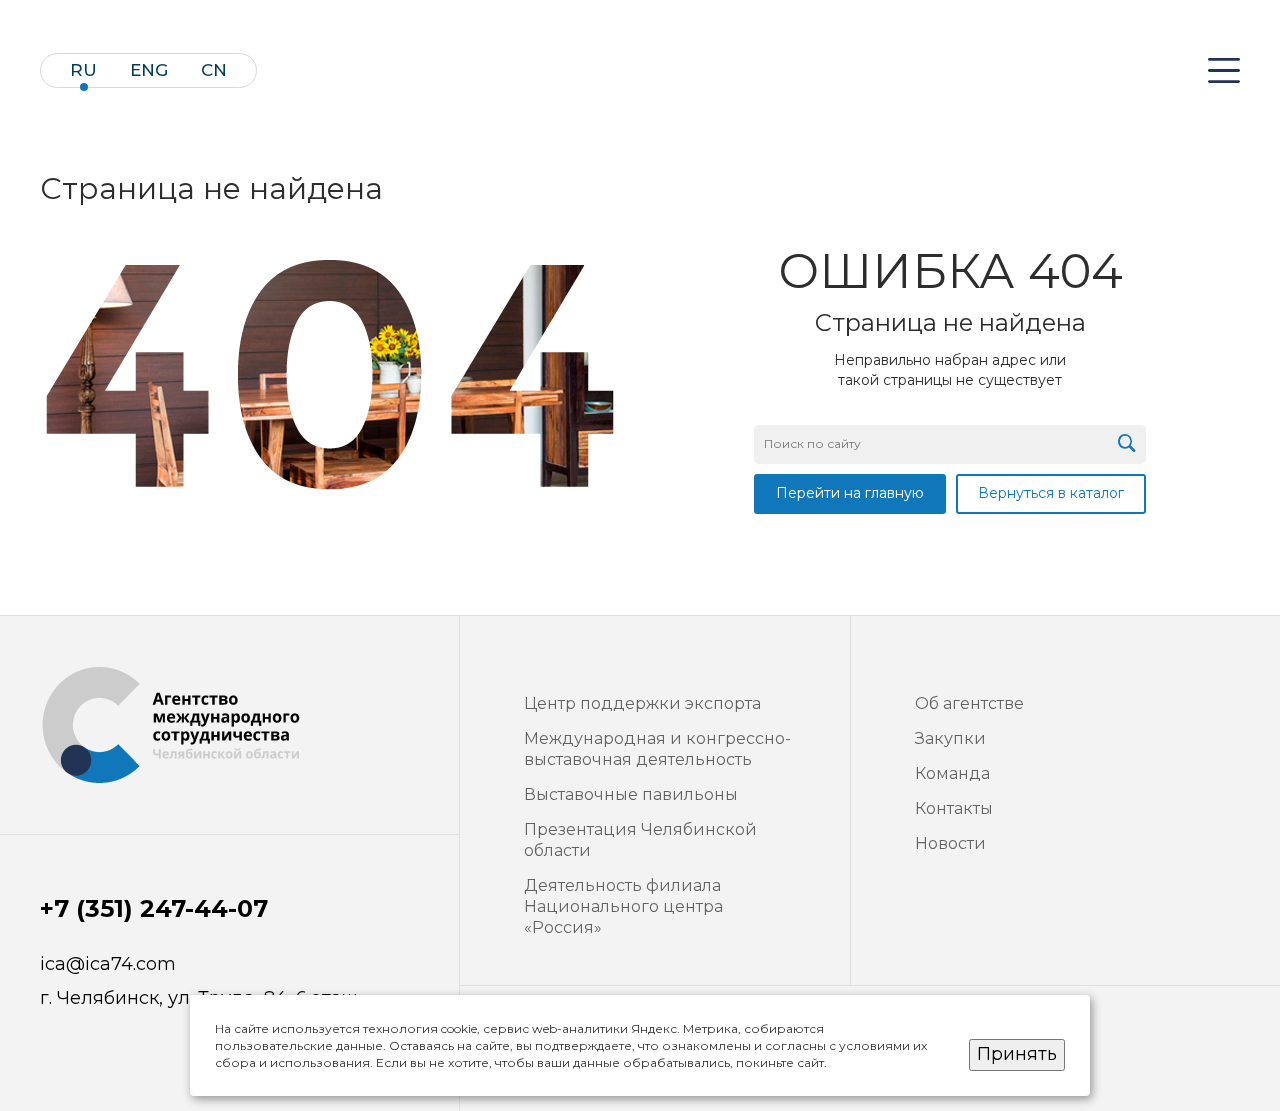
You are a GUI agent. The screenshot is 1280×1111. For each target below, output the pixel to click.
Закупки (950, 738)
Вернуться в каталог (1051, 493)
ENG (149, 70)
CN (214, 70)
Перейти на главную (850, 493)
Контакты (954, 808)
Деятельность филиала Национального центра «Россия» (623, 906)
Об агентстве (969, 703)
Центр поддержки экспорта (642, 703)
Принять (1017, 1054)
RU (83, 70)
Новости (950, 843)
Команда (952, 773)
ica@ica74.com (108, 964)
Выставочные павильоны (631, 794)
